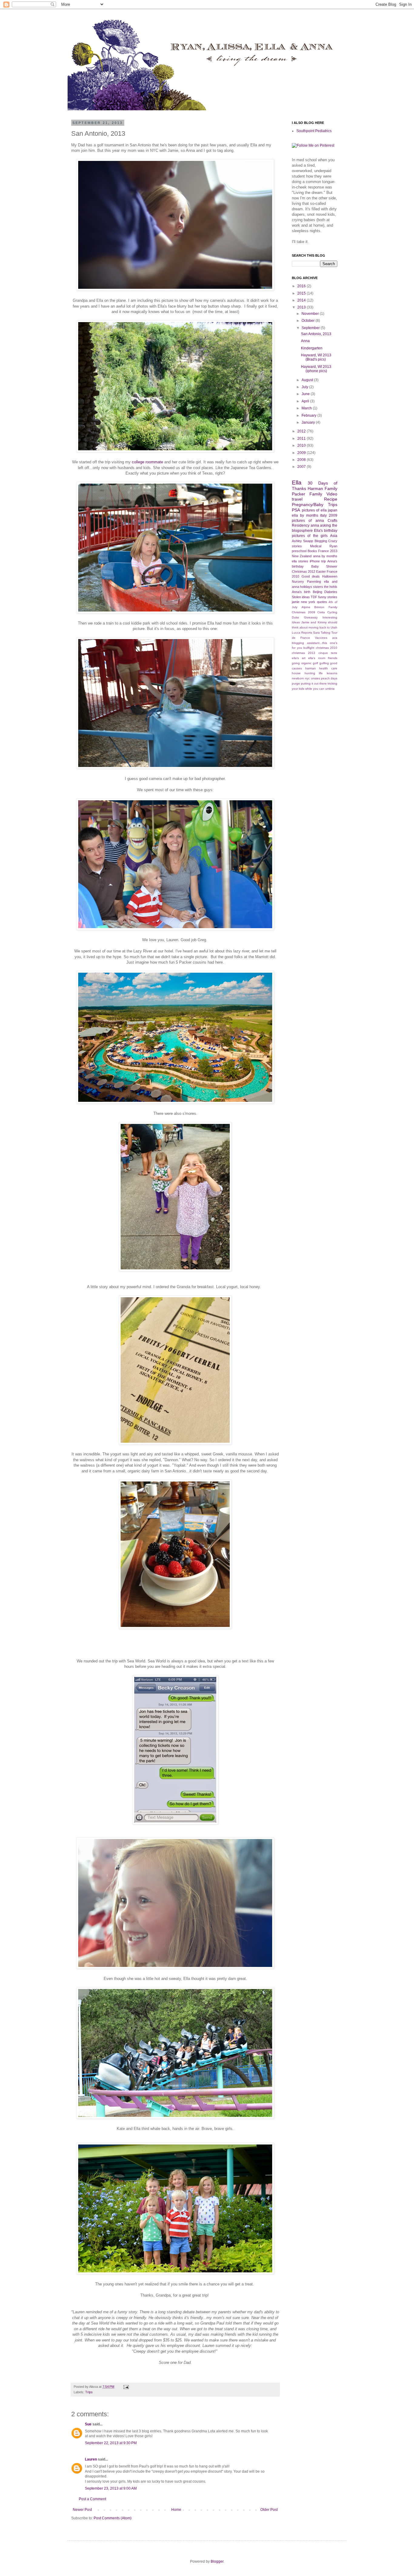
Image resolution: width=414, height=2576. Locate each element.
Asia (334, 536)
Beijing (317, 592)
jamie (296, 602)
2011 (302, 438)
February (309, 415)
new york (308, 602)
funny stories (328, 597)
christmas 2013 (304, 653)
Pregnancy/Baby (308, 505)
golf (315, 663)
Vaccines (321, 638)
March (307, 408)
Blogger (217, 2561)
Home (176, 2510)
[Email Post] (125, 2387)
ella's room (317, 658)
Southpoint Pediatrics (314, 131)
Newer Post (82, 2510)
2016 (302, 286)
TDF (314, 597)
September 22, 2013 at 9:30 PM (111, 2443)
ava (335, 638)
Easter (321, 572)
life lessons (328, 673)
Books (312, 551)
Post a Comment (92, 2499)
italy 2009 (329, 515)
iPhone (315, 561)
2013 (302, 307)
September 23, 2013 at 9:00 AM (111, 2488)
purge (296, 683)
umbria (330, 689)
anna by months (325, 556)
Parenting (314, 582)
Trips (89, 2392)
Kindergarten (312, 348)
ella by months (305, 515)
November (311, 314)
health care (328, 668)
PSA (296, 510)
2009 (302, 453)
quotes (322, 602)
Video (332, 494)
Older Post (269, 2510)
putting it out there (314, 683)
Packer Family (307, 494)
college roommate (147, 462)
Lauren (91, 2459)
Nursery (298, 582)
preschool (299, 551)
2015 (302, 293)
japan (333, 510)
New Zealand (302, 556)
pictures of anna (308, 521)
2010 (302, 445)
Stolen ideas (301, 597)
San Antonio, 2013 (316, 334)
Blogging (321, 541)
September (311, 328)
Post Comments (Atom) (113, 2518)
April (306, 401)
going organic (302, 663)
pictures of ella (314, 510)
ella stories (300, 561)
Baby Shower (324, 566)
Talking (326, 633)
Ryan (333, 546)
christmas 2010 (327, 648)
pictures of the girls (310, 536)
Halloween (330, 576)
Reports (307, 633)
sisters (318, 587)
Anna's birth (301, 592)
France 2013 (328, 551)
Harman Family (322, 488)
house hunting (304, 673)
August (308, 380)
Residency (301, 525)
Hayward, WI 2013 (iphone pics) (316, 369)
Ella (297, 483)
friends (333, 658)
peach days (329, 678)
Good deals (311, 576)
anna (315, 525)
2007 (302, 467)
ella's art (299, 658)
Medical (316, 546)
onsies (316, 678)
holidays (306, 587)
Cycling (332, 612)
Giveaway (311, 617)
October (309, 321)
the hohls (331, 587)
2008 (302, 460)
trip (324, 561)
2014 (302, 300)
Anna (305, 341)
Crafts (332, 521)
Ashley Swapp (302, 541)
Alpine (306, 607)
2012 (302, 431)
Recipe (331, 499)
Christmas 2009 (304, 612)
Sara (316, 633)
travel (297, 499)
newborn (298, 678)
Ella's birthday (326, 531)
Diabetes (331, 592)
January (309, 422)
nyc (307, 678)
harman (310, 668)
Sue (88, 2424)
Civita (321, 612)
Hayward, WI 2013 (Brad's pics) (316, 357)
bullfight (309, 648)
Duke (295, 617)
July (305, 387)
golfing (324, 663)
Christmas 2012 (304, 572)
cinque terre (328, 653)
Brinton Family (326, 607)
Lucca (296, 633)
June (306, 394)
